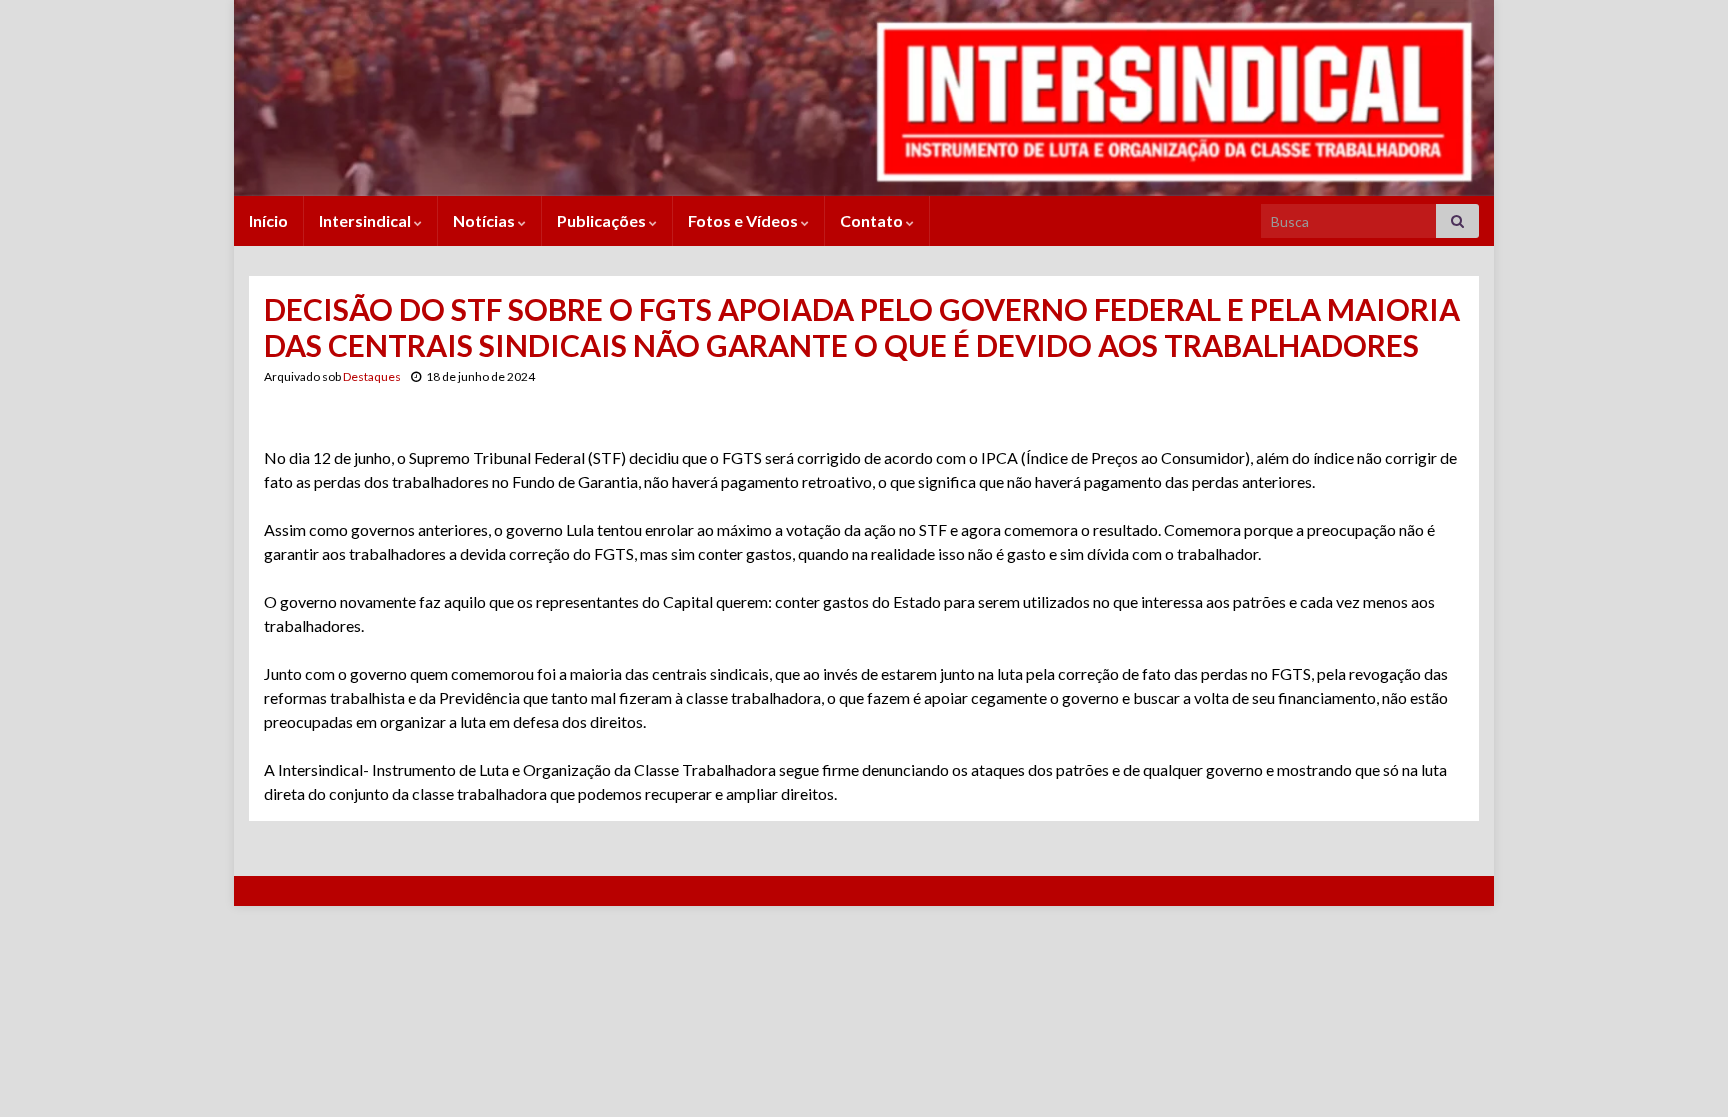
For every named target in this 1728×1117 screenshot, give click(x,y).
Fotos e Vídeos (744, 220)
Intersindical (366, 220)
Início (268, 220)
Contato (873, 220)
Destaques (372, 376)
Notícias (485, 220)
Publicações (603, 220)
